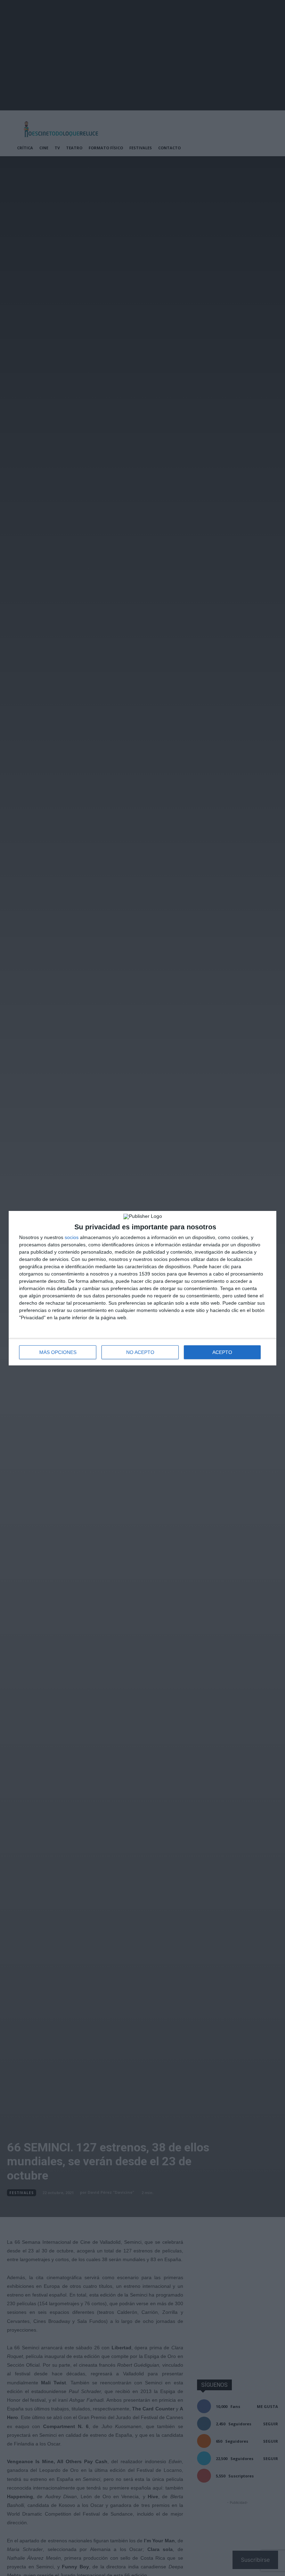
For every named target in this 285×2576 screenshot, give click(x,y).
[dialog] (142, 1288)
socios (72, 1237)
